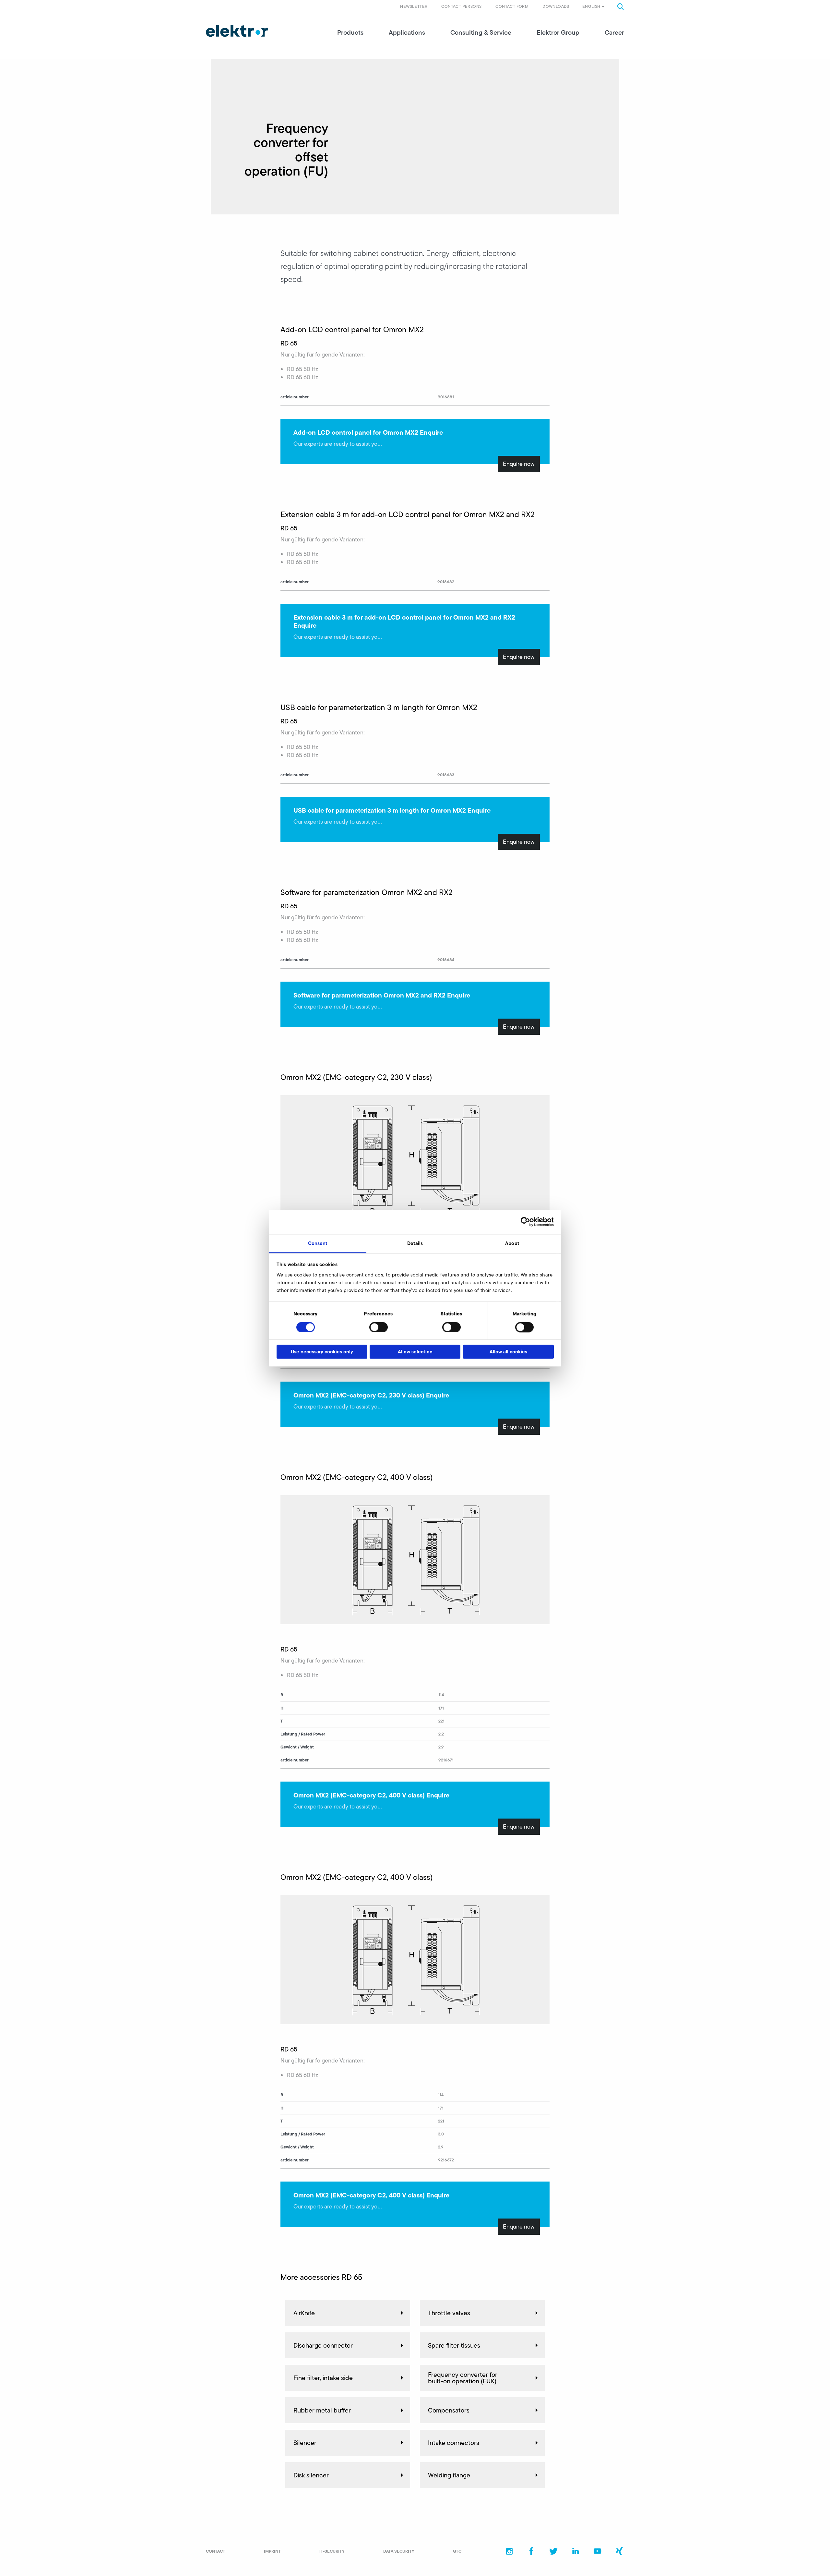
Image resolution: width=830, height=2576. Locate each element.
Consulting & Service (481, 32)
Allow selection (415, 1352)
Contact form (512, 6)
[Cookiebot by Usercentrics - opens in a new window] (525, 1222)
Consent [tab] (318, 1243)
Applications (407, 32)
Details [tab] (415, 1243)
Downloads (556, 6)
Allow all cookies (508, 1352)
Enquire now (519, 464)
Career (614, 32)
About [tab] (512, 1243)
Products (350, 32)
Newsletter (414, 6)
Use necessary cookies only (322, 1352)
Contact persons (461, 6)
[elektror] (237, 31)
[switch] (379, 1327)
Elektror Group (558, 32)
